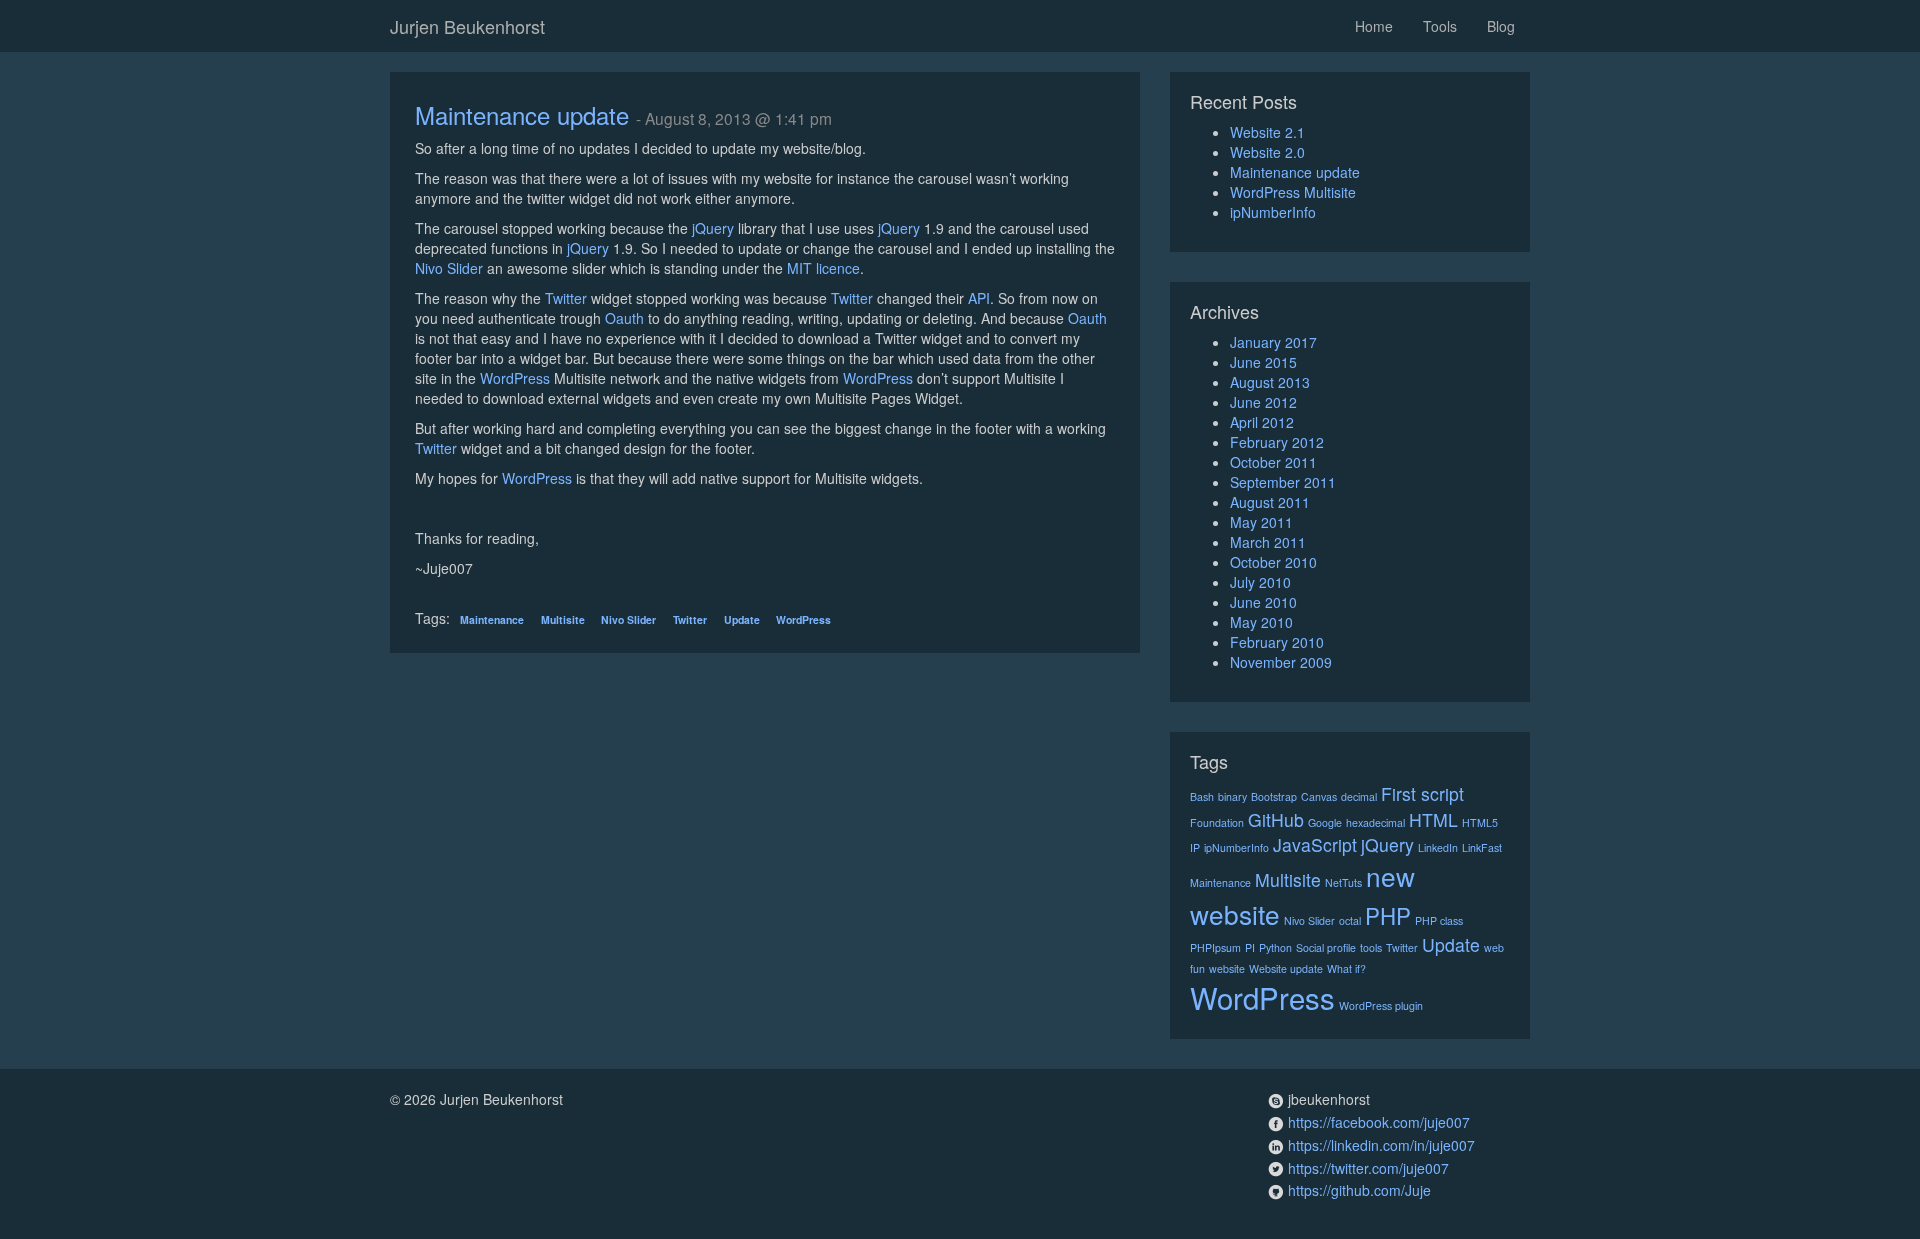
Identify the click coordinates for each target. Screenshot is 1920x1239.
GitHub (1276, 819)
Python (1275, 947)
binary (1232, 796)
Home (1374, 26)
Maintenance (492, 619)
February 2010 (1277, 642)
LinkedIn (1438, 847)
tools (1371, 947)
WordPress (515, 378)
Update (742, 619)
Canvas (1319, 796)
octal (1350, 920)
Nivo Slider (449, 268)
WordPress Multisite (1293, 192)
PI (1250, 947)
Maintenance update (522, 114)
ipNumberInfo (1273, 212)
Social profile (1326, 947)
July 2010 (1260, 582)
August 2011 (1270, 502)
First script (1422, 793)
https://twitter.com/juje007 (1368, 1168)
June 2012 (1263, 402)
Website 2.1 (1267, 132)
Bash (1202, 796)
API (979, 298)
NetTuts (1343, 882)
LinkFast (1482, 847)
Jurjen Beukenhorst (467, 26)
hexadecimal (1375, 822)
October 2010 (1273, 562)
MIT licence (823, 268)
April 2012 (1262, 422)
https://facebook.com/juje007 (1379, 1122)
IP (1195, 847)
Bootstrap (1274, 796)
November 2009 (1281, 662)
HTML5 (1480, 822)
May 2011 (1261, 522)
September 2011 (1283, 482)
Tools (1440, 26)
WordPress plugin (1381, 1005)
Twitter (566, 298)
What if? (1346, 968)
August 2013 (1270, 382)
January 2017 (1273, 342)
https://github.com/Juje (1359, 1190)
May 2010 (1261, 622)
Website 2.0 (1267, 152)
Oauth (624, 318)
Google (1325, 822)
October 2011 (1273, 462)
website (1227, 968)
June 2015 (1263, 362)
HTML (1433, 819)
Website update (1286, 968)
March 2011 (1268, 542)
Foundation (1217, 822)
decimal (1359, 796)
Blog (1501, 26)
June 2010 (1263, 602)
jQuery (713, 228)
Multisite (563, 619)
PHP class (1439, 920)
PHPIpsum (1215, 947)
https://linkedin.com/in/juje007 (1381, 1145)
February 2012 (1277, 442)
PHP (1388, 915)
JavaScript (1315, 844)
